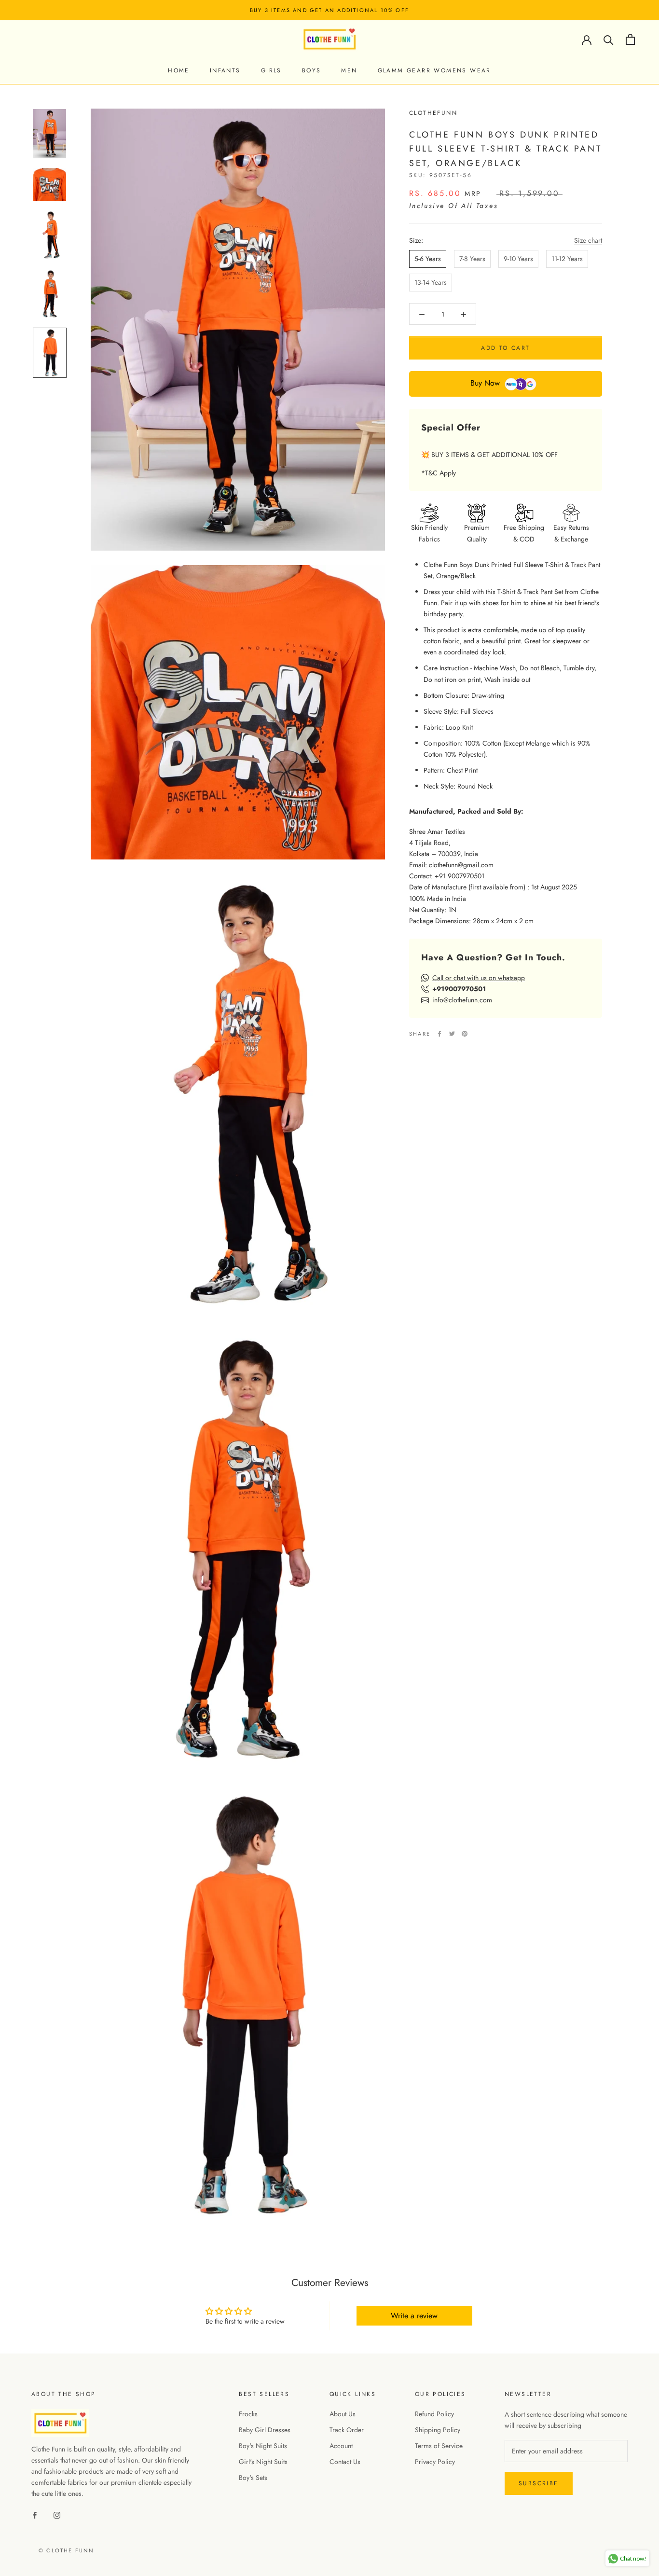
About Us (343, 2414)
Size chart (588, 240)
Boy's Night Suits (263, 2446)
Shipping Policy (438, 2430)
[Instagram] (57, 2515)
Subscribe (539, 2483)
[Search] (609, 39)
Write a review (414, 2316)
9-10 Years (518, 259)
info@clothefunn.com (462, 1000)
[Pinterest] (465, 1034)
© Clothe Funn (67, 2550)
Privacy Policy (435, 2462)
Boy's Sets (253, 2478)
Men (349, 70)
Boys (312, 70)
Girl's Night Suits (263, 2462)
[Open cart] (630, 39)
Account (341, 2446)
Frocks (248, 2414)
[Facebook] (439, 1034)
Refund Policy (434, 2414)
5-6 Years (428, 259)
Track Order (347, 2430)
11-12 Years (567, 259)
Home (179, 70)
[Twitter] (452, 1034)
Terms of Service (439, 2446)
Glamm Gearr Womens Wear (434, 70)
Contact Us (345, 2462)
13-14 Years (431, 282)
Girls (271, 70)
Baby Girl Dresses (265, 2430)
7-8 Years (472, 259)
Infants (225, 70)
